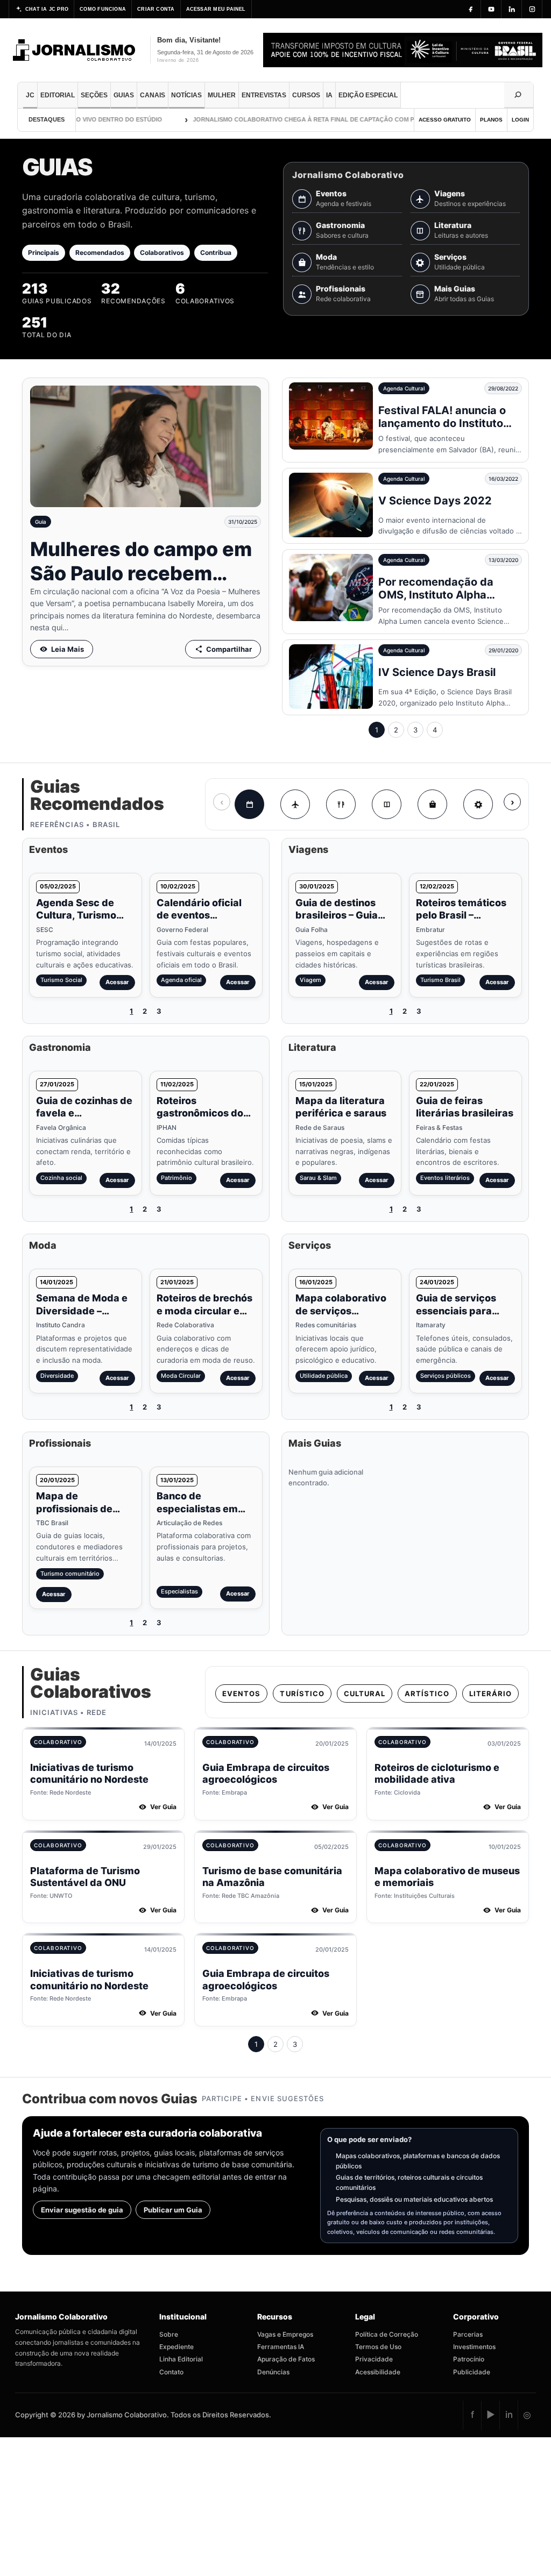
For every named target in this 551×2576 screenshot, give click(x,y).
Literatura (453, 225)
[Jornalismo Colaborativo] (75, 50)
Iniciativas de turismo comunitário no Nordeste (89, 1774)
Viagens (450, 194)
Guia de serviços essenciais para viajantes (456, 1311)
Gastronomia (340, 225)
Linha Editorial (181, 2359)
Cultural (365, 1693)
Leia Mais (68, 649)
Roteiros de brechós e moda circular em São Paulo (204, 1311)
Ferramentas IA (281, 2347)
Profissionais (341, 289)
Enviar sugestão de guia (82, 2210)
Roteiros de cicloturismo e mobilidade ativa (437, 1774)
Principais (44, 252)
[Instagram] (532, 9)
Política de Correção (387, 2334)
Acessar (117, 982)
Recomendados (100, 252)
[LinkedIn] (512, 9)
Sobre (169, 2334)
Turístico (302, 1693)
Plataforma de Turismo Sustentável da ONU (85, 1877)
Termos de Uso (378, 2347)
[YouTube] (491, 9)
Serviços (450, 257)
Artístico (427, 1693)
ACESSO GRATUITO (445, 120)
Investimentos (474, 2347)
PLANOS (491, 120)
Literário (490, 1693)
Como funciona (103, 9)
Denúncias (273, 2372)
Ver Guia (163, 1807)
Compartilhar (229, 649)
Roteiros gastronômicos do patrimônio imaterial (206, 1113)
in (509, 2415)
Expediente (176, 2347)
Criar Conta (156, 9)
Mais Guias (455, 289)
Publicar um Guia (173, 2210)
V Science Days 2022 (435, 501)
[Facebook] (471, 9)
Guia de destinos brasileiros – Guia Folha (337, 915)
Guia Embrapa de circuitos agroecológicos (266, 1774)
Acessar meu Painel (216, 9)
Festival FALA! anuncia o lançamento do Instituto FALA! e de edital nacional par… (446, 430)
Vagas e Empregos (285, 2334)
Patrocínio (469, 2359)
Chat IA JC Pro (47, 9)
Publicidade (472, 2372)
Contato (171, 2372)
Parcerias (468, 2334)
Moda (326, 257)
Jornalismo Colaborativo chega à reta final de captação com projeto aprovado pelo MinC (325, 119)
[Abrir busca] (519, 95)
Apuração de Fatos (286, 2359)
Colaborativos (162, 252)
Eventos (331, 194)
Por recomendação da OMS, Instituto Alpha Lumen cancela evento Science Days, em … (437, 601)
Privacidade (374, 2359)
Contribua (216, 252)
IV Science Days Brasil (437, 672)
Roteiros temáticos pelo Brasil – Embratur (461, 915)
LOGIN (520, 120)
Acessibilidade (378, 2372)
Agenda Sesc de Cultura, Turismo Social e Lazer (76, 915)
